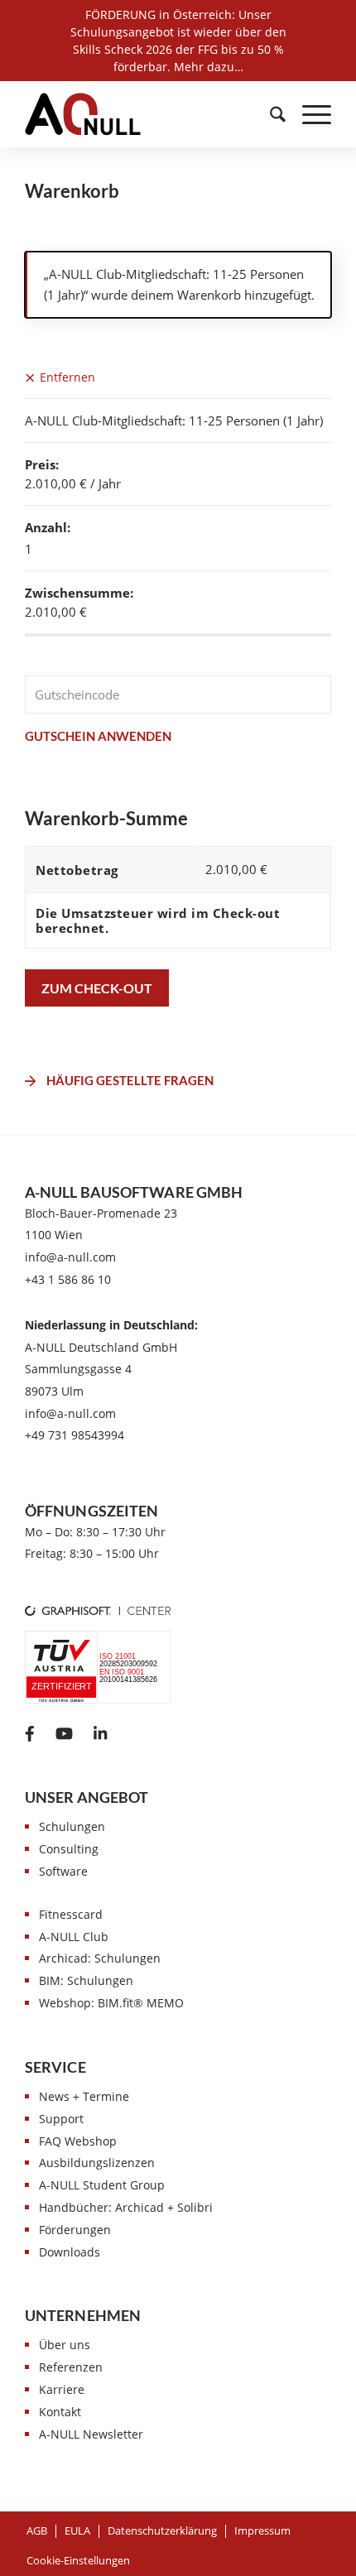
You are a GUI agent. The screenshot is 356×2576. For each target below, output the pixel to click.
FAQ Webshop (78, 2141)
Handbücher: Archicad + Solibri (126, 2207)
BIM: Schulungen (86, 1980)
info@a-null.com (70, 1257)
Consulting (69, 1849)
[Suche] (269, 114)
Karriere (62, 2389)
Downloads (70, 2252)
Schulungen (72, 1826)
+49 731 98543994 (75, 1435)
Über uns (65, 2345)
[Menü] (308, 114)
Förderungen (75, 2230)
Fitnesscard (71, 1914)
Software (63, 1871)
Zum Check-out (97, 988)
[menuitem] (269, 114)
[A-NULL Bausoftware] (83, 114)
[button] (78, 2560)
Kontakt (60, 2412)
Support (61, 2119)
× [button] (30, 377)
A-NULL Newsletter (91, 2434)
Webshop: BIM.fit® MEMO (111, 2003)
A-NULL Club (74, 1937)
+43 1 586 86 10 (68, 1279)
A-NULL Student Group (102, 2185)
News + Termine (84, 2096)
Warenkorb (72, 191)
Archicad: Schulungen (100, 1958)
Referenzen (71, 2367)
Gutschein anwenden (98, 736)
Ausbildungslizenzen (97, 2163)
